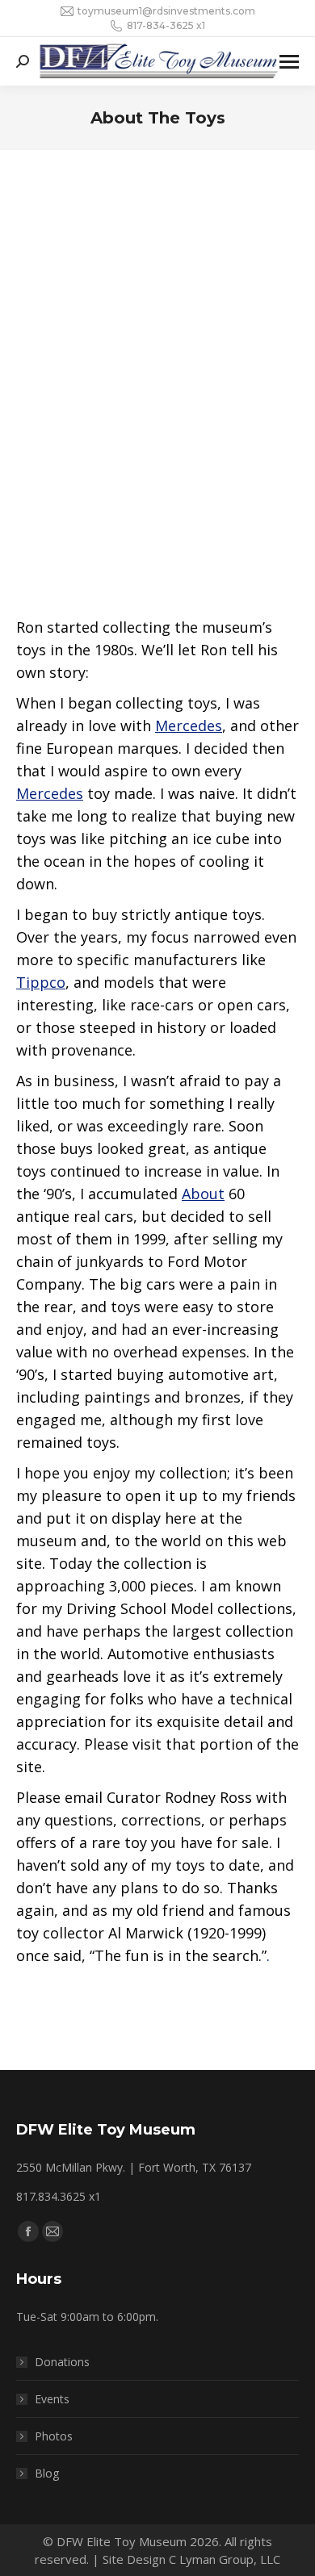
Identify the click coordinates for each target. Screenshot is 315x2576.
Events (52, 2399)
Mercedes (189, 726)
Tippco (41, 982)
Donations (62, 2362)
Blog (47, 2473)
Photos (54, 2436)
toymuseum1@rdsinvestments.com (166, 11)
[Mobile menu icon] (289, 62)
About (203, 1194)
